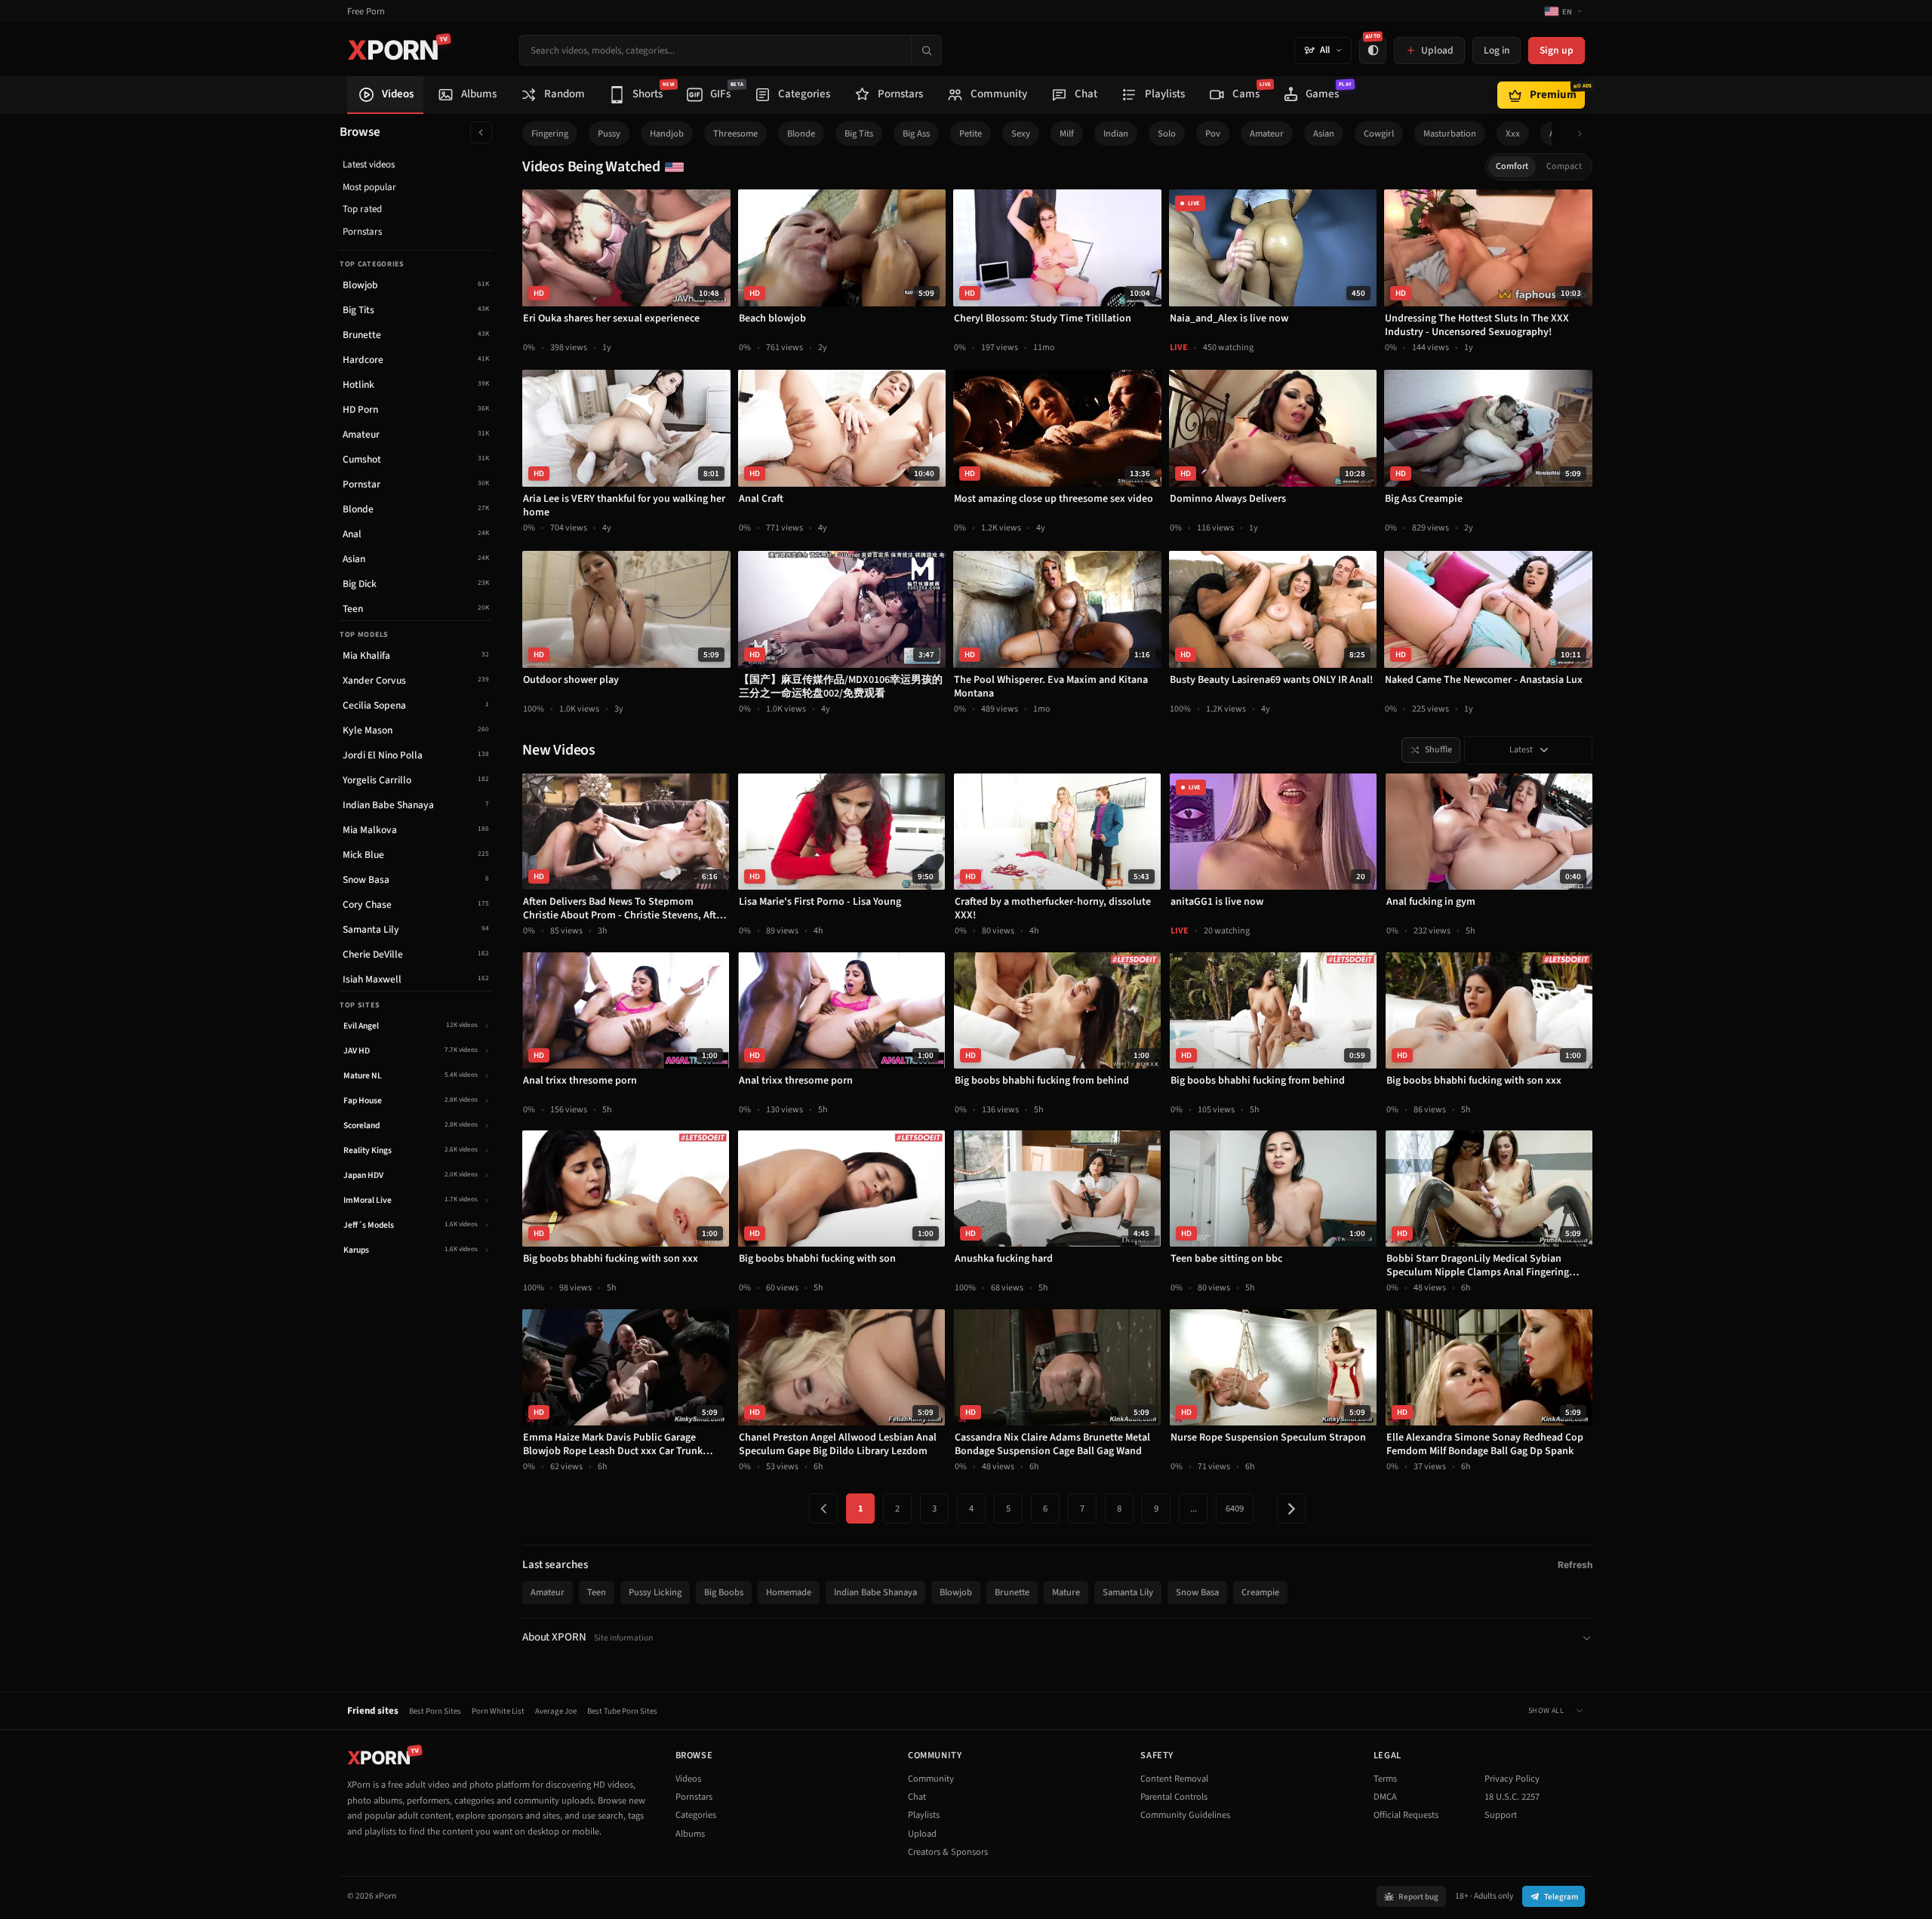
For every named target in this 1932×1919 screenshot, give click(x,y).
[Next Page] (1291, 1508)
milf (1067, 134)
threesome (735, 134)
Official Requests (1406, 1815)
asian (1324, 134)
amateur (1267, 134)
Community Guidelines (1185, 1815)
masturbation (1450, 134)
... (1194, 1508)
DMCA (1385, 1797)
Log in (1497, 50)
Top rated (362, 209)
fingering (550, 134)
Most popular (369, 187)
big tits (859, 134)
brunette (1012, 1592)
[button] (1584, 134)
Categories (696, 1815)
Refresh (1575, 1565)
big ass (916, 134)
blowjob (956, 1592)
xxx (1513, 134)
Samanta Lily (1128, 1592)
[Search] (926, 50)
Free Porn (366, 12)
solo (1167, 134)
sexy (1021, 134)
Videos (688, 1779)
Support (1501, 1815)
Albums (690, 1834)
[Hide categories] (481, 132)
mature (1066, 1592)
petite (971, 134)
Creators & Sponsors (948, 1852)
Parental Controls (1174, 1797)
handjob (667, 134)
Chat (917, 1797)
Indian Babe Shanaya (875, 1592)
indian (1116, 134)
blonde (801, 134)
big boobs (724, 1592)
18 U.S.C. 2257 (1512, 1797)
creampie (1260, 1592)
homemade (789, 1592)
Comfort (1512, 166)
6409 (1235, 1508)
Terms (1385, 1779)
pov (1213, 134)
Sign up (1557, 50)
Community (931, 1779)
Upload (922, 1834)
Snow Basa (1197, 1592)
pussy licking (655, 1592)
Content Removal (1174, 1779)
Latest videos (369, 165)
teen (597, 1592)
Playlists (924, 1815)
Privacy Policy (1512, 1779)
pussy (609, 134)
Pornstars (362, 232)
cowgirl (1379, 134)
